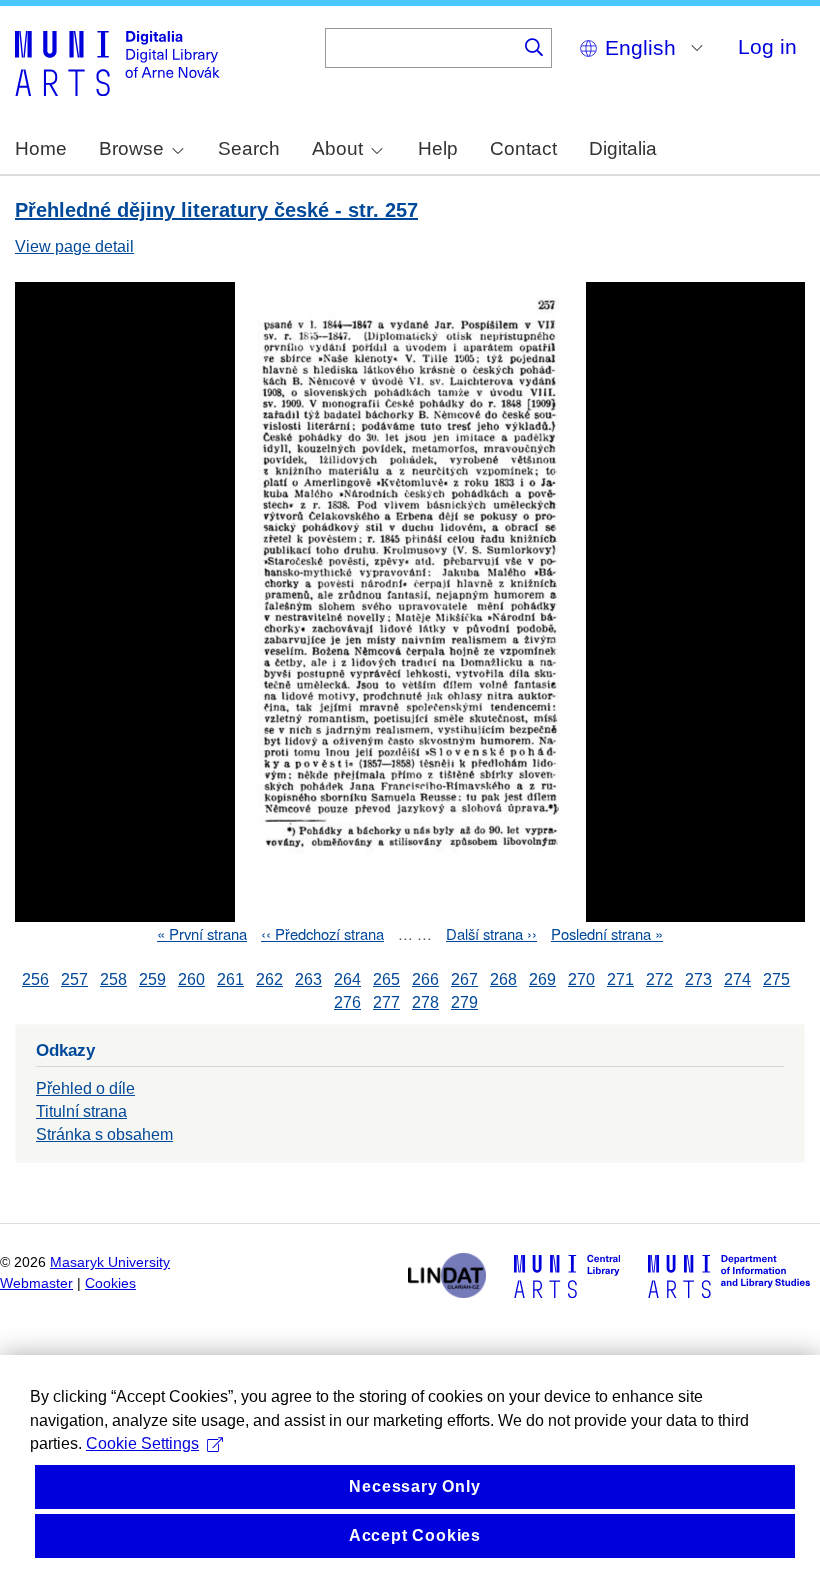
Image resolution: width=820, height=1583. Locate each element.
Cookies (110, 1283)
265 (386, 979)
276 (347, 1002)
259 (152, 979)
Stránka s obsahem (104, 1134)
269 (542, 979)
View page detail (74, 246)
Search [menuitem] (249, 148)
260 (191, 979)
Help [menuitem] (438, 148)
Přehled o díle (85, 1088)
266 (425, 979)
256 (35, 979)
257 (74, 979)
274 (737, 979)
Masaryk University (110, 1262)
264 (347, 979)
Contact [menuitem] (523, 148)
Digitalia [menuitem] (623, 148)
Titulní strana (81, 1111)
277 (386, 1002)
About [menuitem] (337, 148)
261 (230, 979)
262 (269, 979)
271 (620, 979)
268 (503, 979)
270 (581, 979)
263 (308, 979)
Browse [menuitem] (131, 148)
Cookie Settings (142, 1443)
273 (698, 979)
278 (425, 1002)
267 (464, 979)
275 (776, 979)
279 (464, 1002)
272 (659, 979)
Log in (767, 46)
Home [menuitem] (41, 148)
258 (113, 979)
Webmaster (36, 1283)
